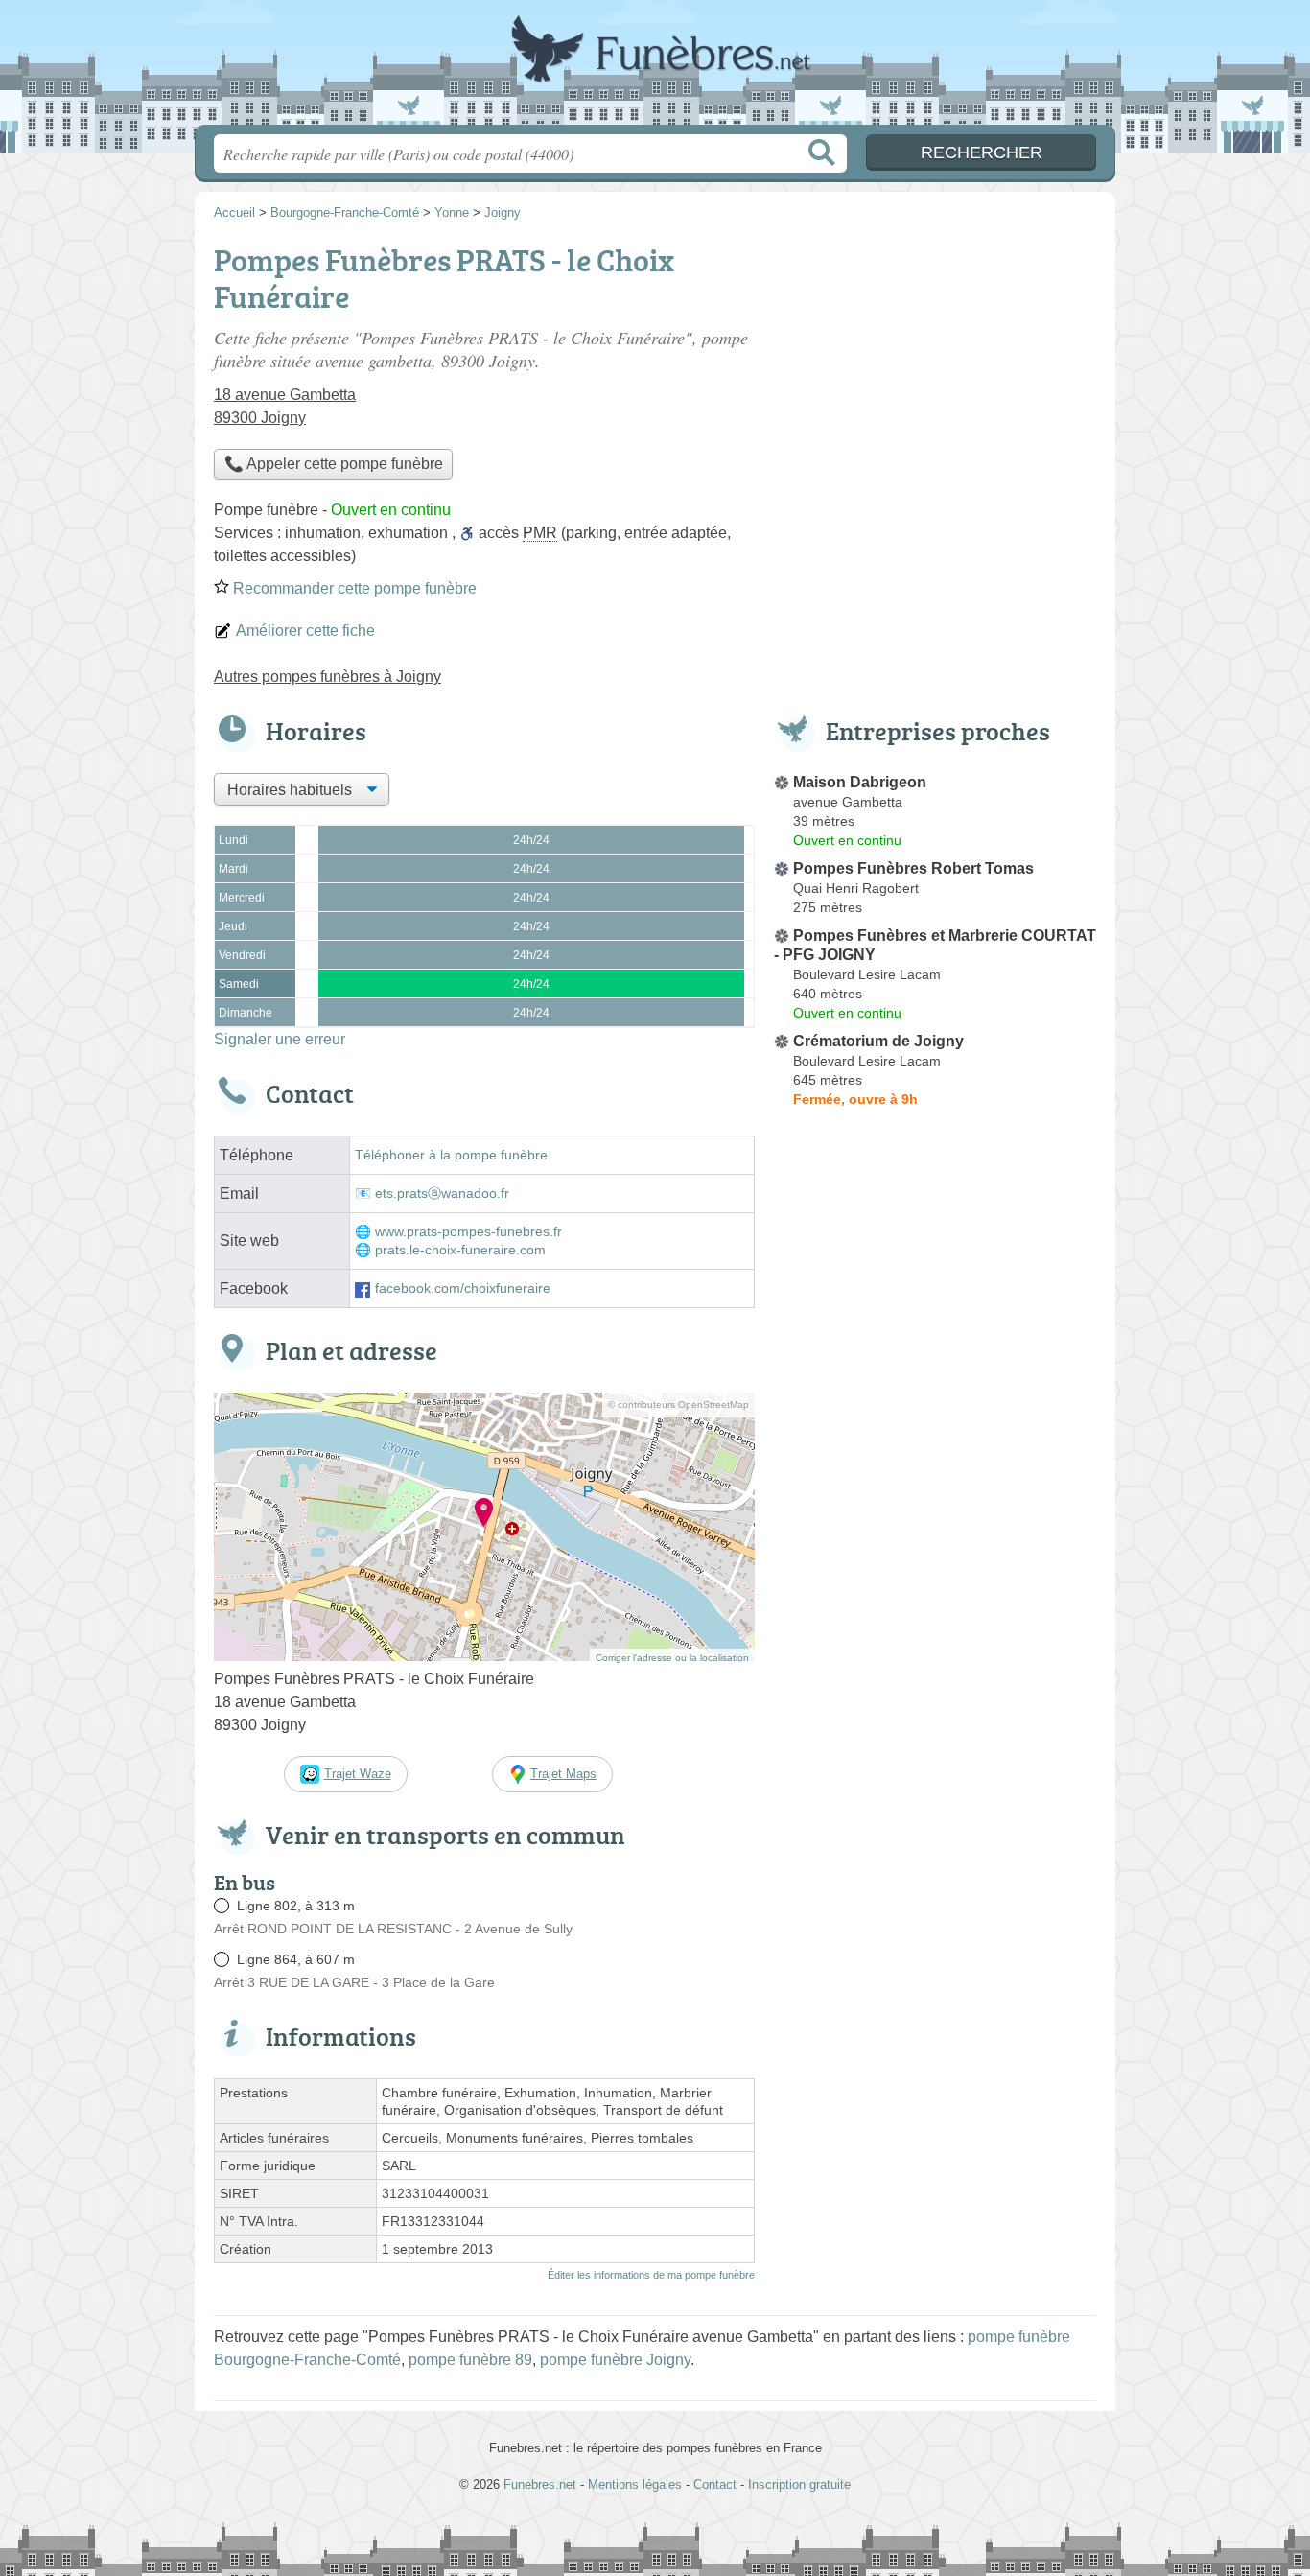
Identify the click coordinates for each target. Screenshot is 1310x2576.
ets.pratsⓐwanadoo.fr (442, 1194)
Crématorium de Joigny (878, 1041)
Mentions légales (635, 2484)
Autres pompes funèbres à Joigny (327, 677)
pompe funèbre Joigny (615, 2360)
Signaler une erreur (280, 1039)
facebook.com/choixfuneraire (463, 1288)
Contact (715, 2484)
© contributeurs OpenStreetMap (678, 1405)
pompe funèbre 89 (470, 2360)
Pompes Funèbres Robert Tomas (913, 868)
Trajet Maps (563, 1774)
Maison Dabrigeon (860, 782)
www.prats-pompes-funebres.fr (468, 1232)
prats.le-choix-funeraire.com (460, 1250)
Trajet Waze (358, 1774)
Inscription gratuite (799, 2484)
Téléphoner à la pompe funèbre (451, 1155)
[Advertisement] (935, 1561)
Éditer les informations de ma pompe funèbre (651, 2275)
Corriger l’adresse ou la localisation (672, 1658)
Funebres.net (655, 68)
